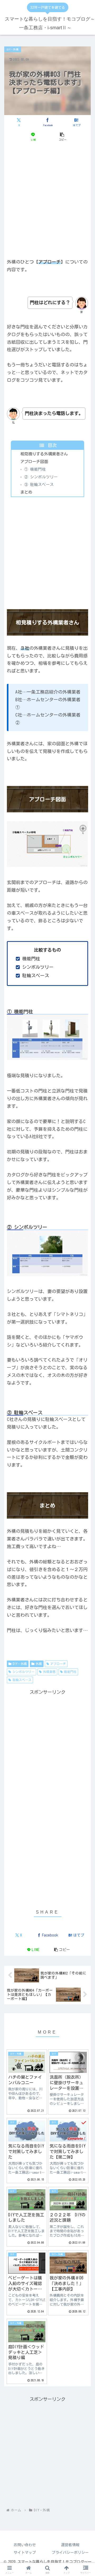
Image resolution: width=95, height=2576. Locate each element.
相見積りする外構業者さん (44, 454)
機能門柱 (70, 1672)
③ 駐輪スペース (39, 485)
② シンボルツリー (41, 477)
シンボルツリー (23, 1672)
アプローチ (58, 1664)
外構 (39, 1664)
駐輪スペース (22, 1680)
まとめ (26, 492)
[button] (62, 137)
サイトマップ (25, 2553)
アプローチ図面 (34, 462)
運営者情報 (70, 2545)
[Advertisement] (47, 199)
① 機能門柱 (35, 469)
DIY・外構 (20, 1664)
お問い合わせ (25, 2545)
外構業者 (49, 1672)
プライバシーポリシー (70, 2553)
